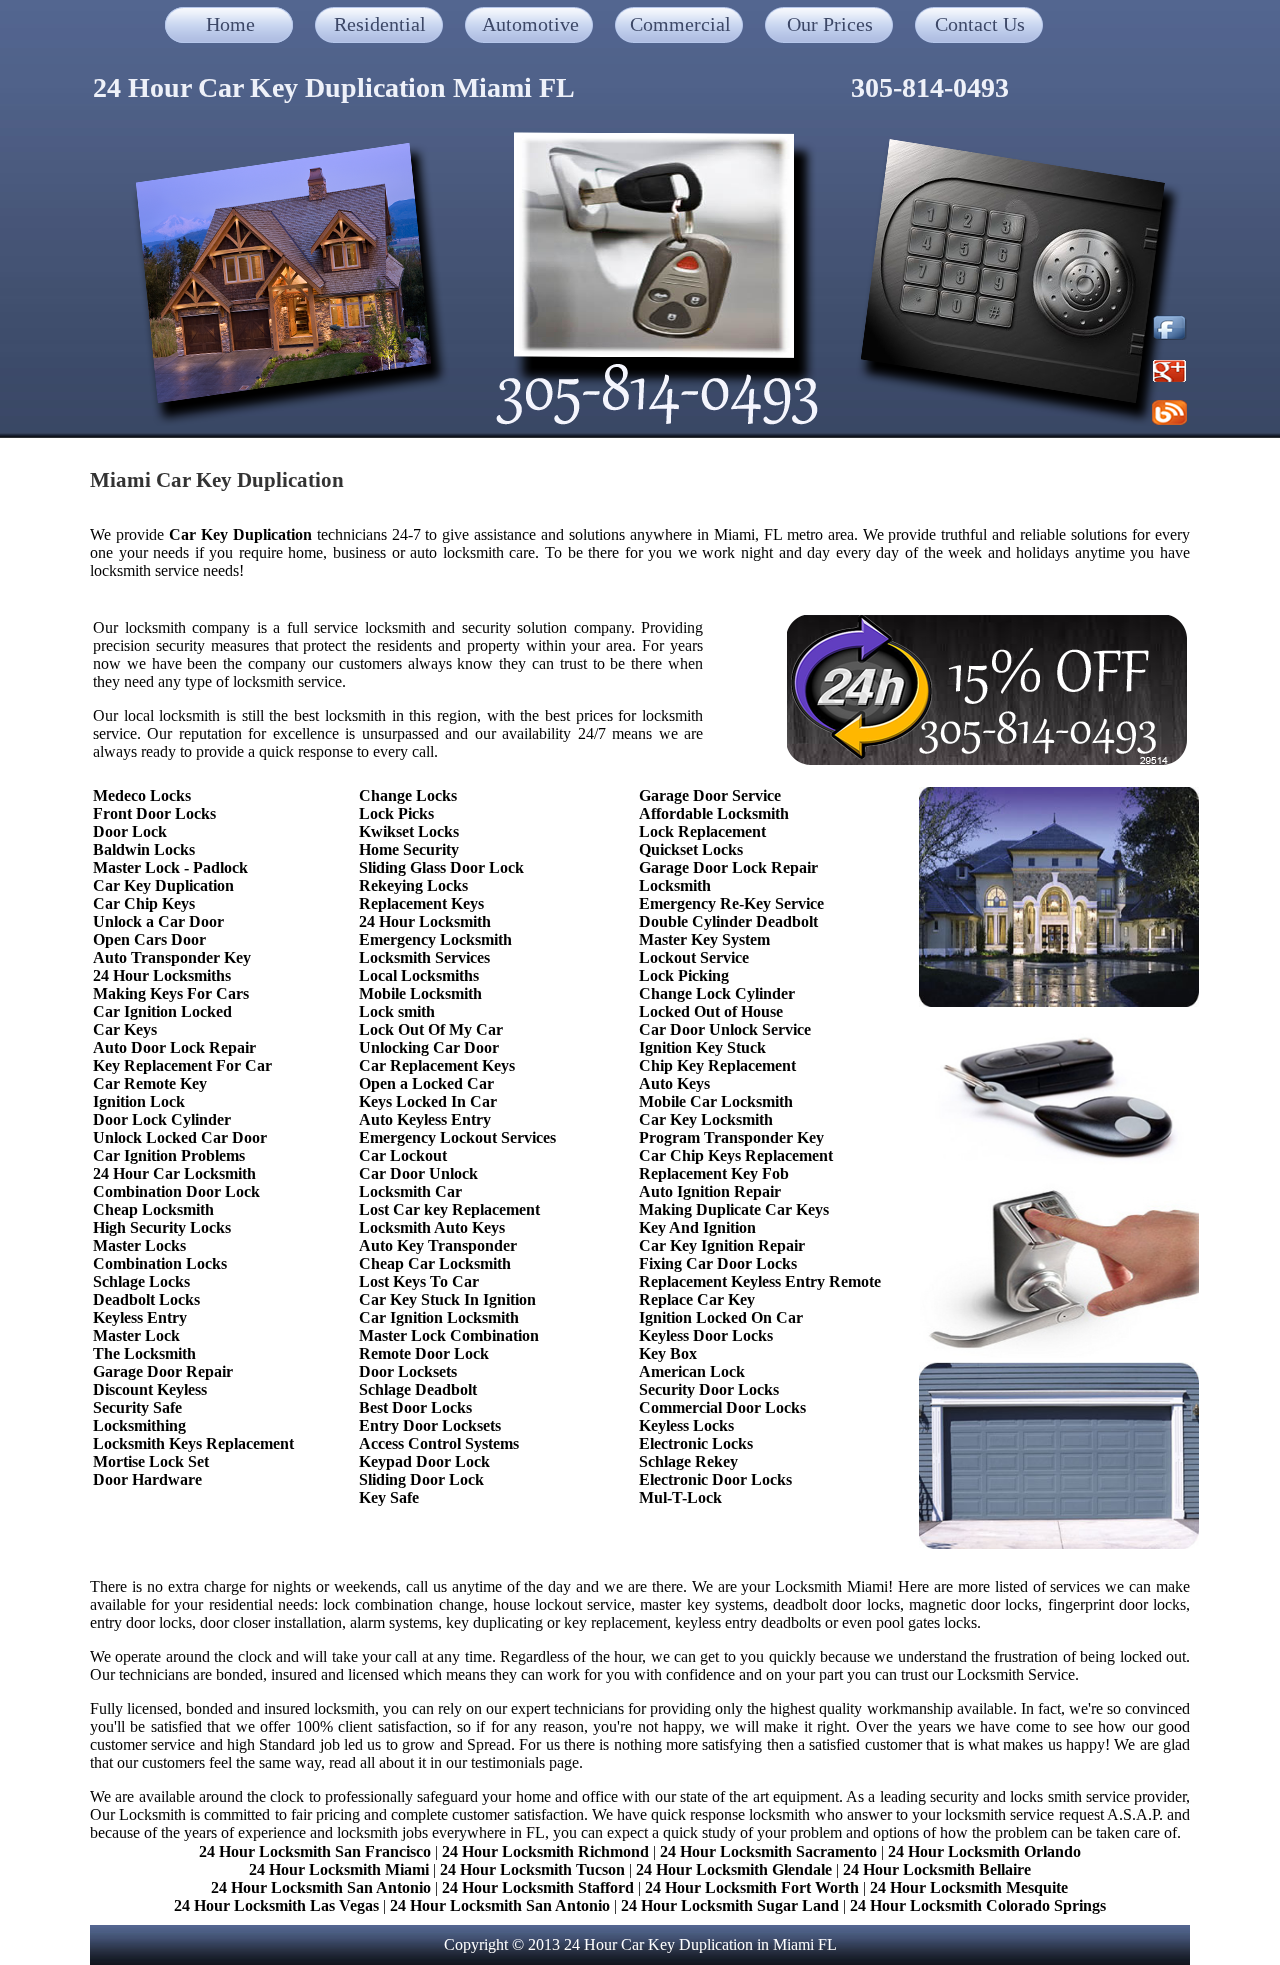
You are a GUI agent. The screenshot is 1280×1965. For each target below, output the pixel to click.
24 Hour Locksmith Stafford (538, 1887)
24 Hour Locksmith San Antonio (321, 1887)
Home (230, 24)
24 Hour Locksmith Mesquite (969, 1887)
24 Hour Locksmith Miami (339, 1869)
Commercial (680, 24)
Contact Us (980, 24)
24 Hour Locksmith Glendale (734, 1869)
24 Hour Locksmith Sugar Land (732, 1905)
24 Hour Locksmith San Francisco (315, 1851)
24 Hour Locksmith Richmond (545, 1851)
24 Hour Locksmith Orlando (984, 1851)
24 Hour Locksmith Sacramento (768, 1851)
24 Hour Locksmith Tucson (532, 1869)
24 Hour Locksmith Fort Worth (752, 1887)
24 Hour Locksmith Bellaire (937, 1869)
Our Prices (830, 24)
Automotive (530, 24)
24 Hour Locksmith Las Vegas (276, 1905)
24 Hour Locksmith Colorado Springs (978, 1905)
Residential (380, 24)
